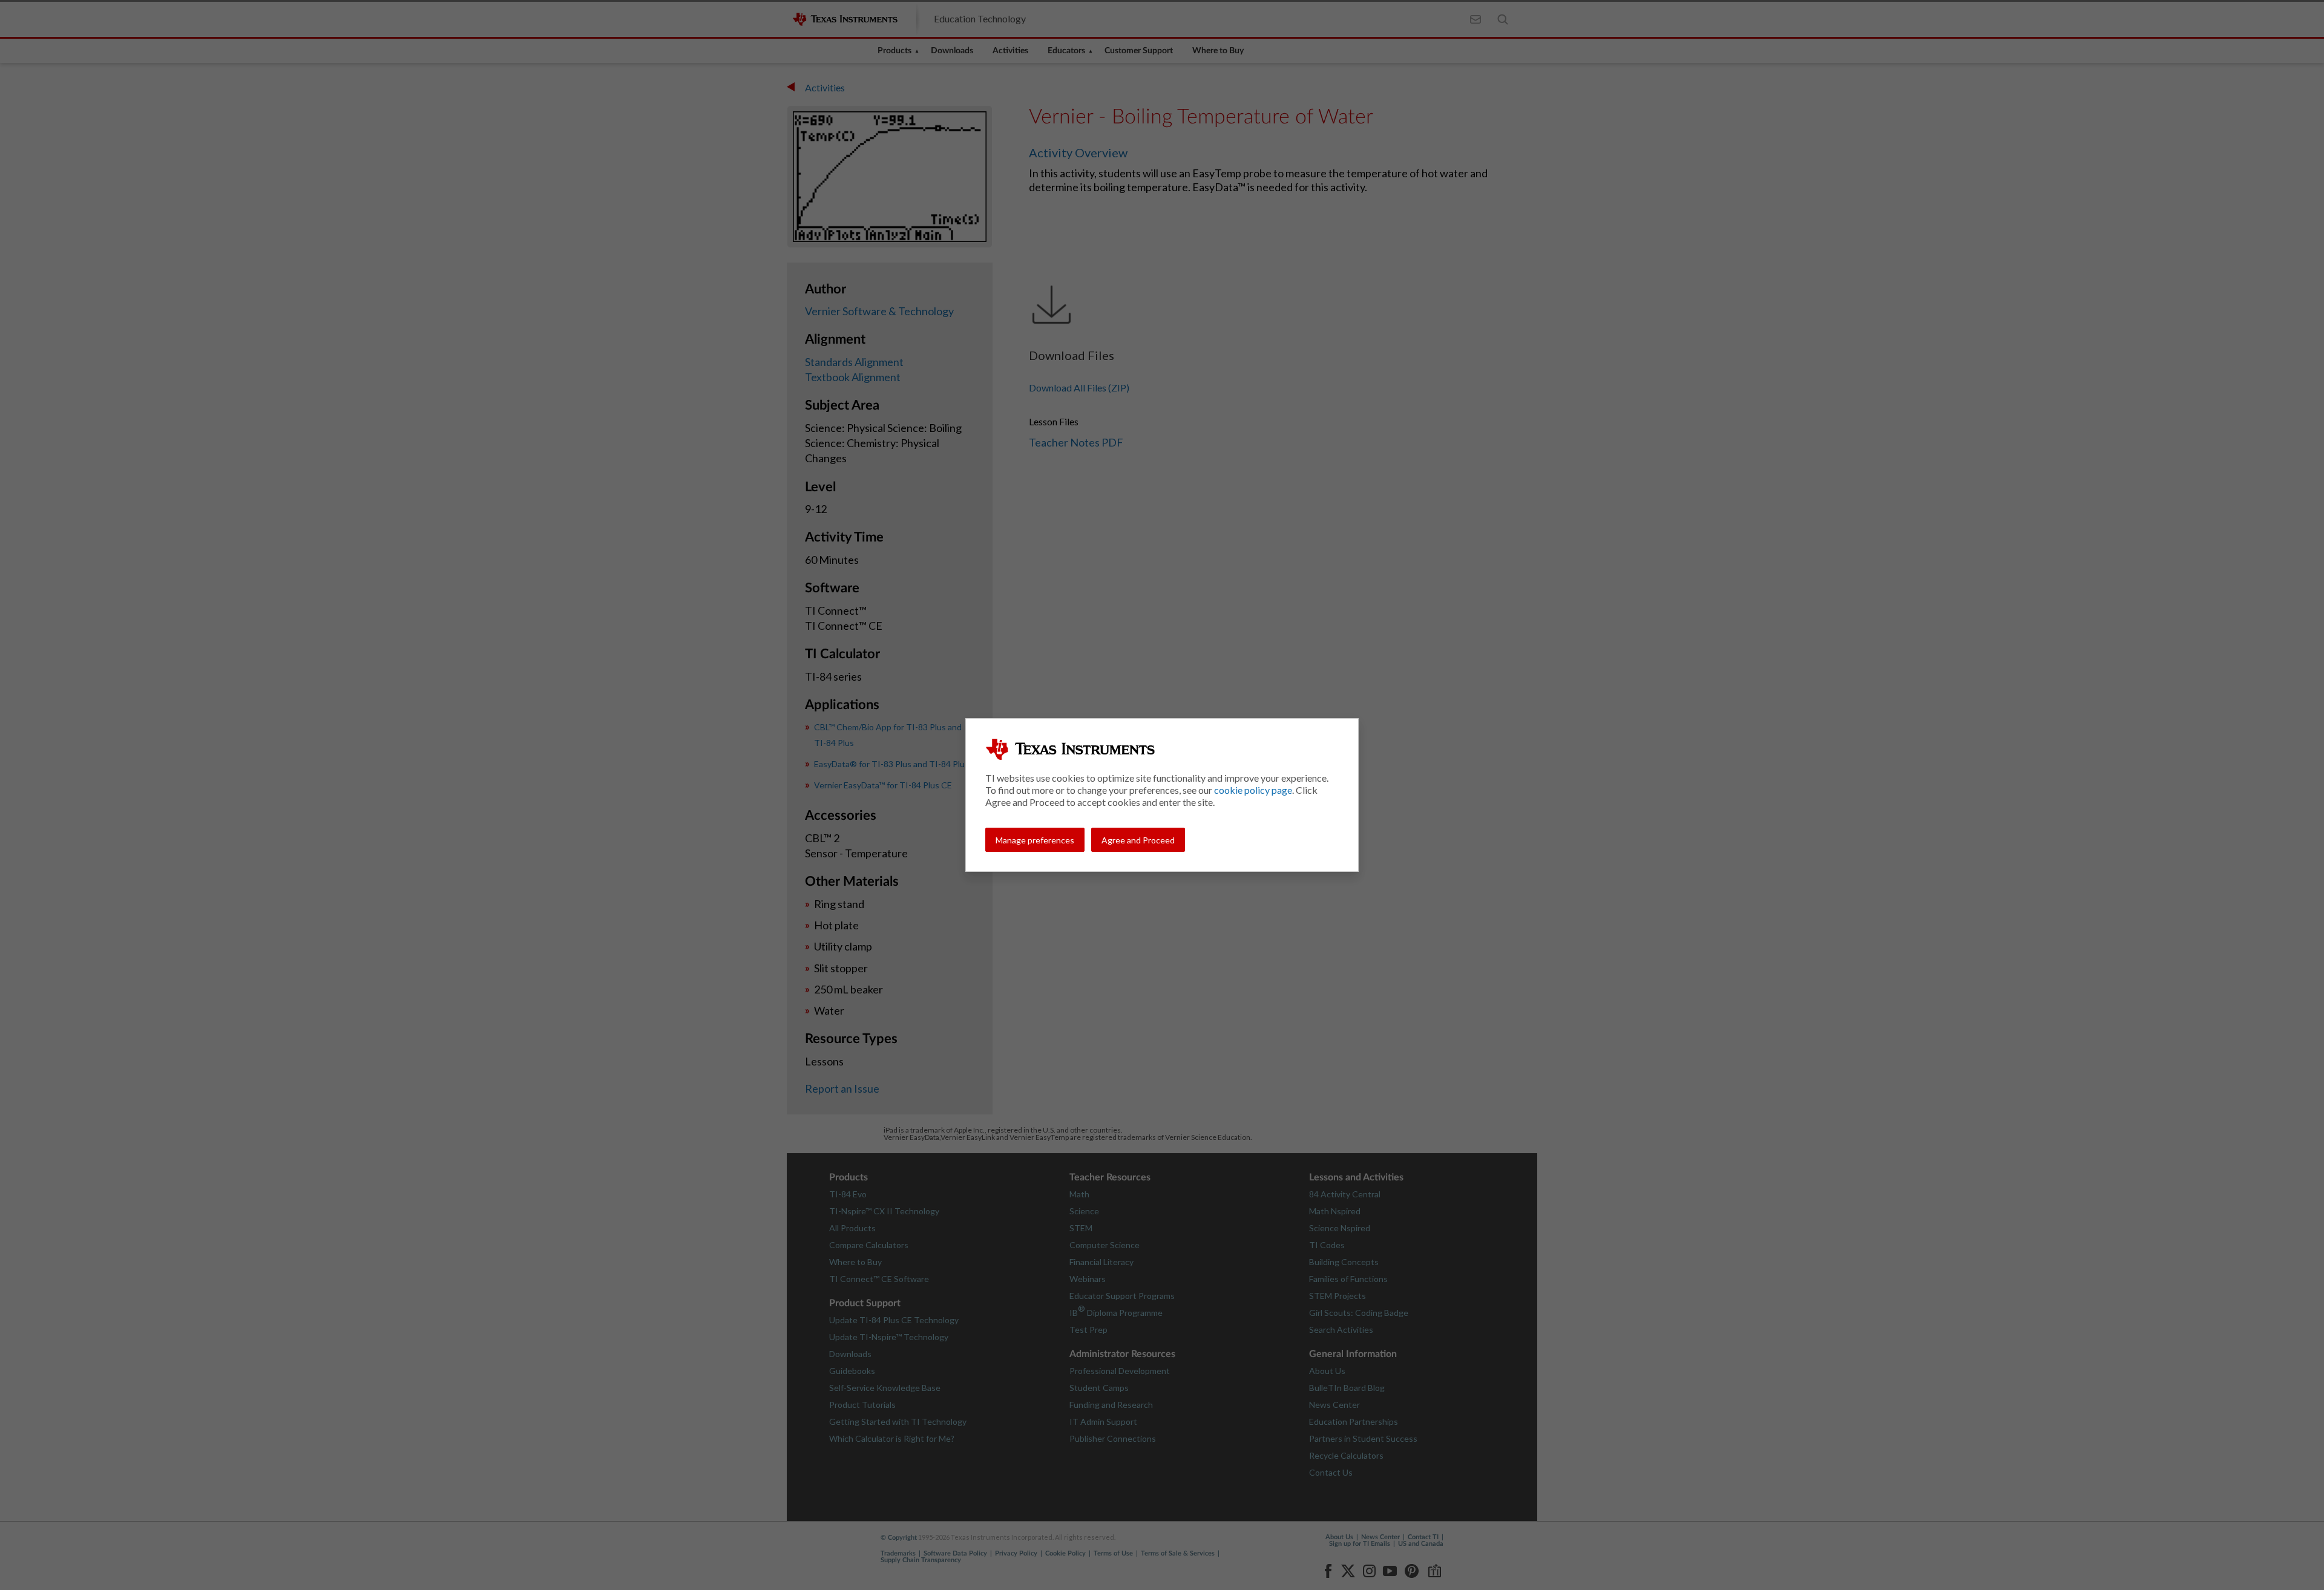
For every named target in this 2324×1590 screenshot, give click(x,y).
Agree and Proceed (1138, 840)
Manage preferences (1035, 840)
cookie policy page (1253, 790)
